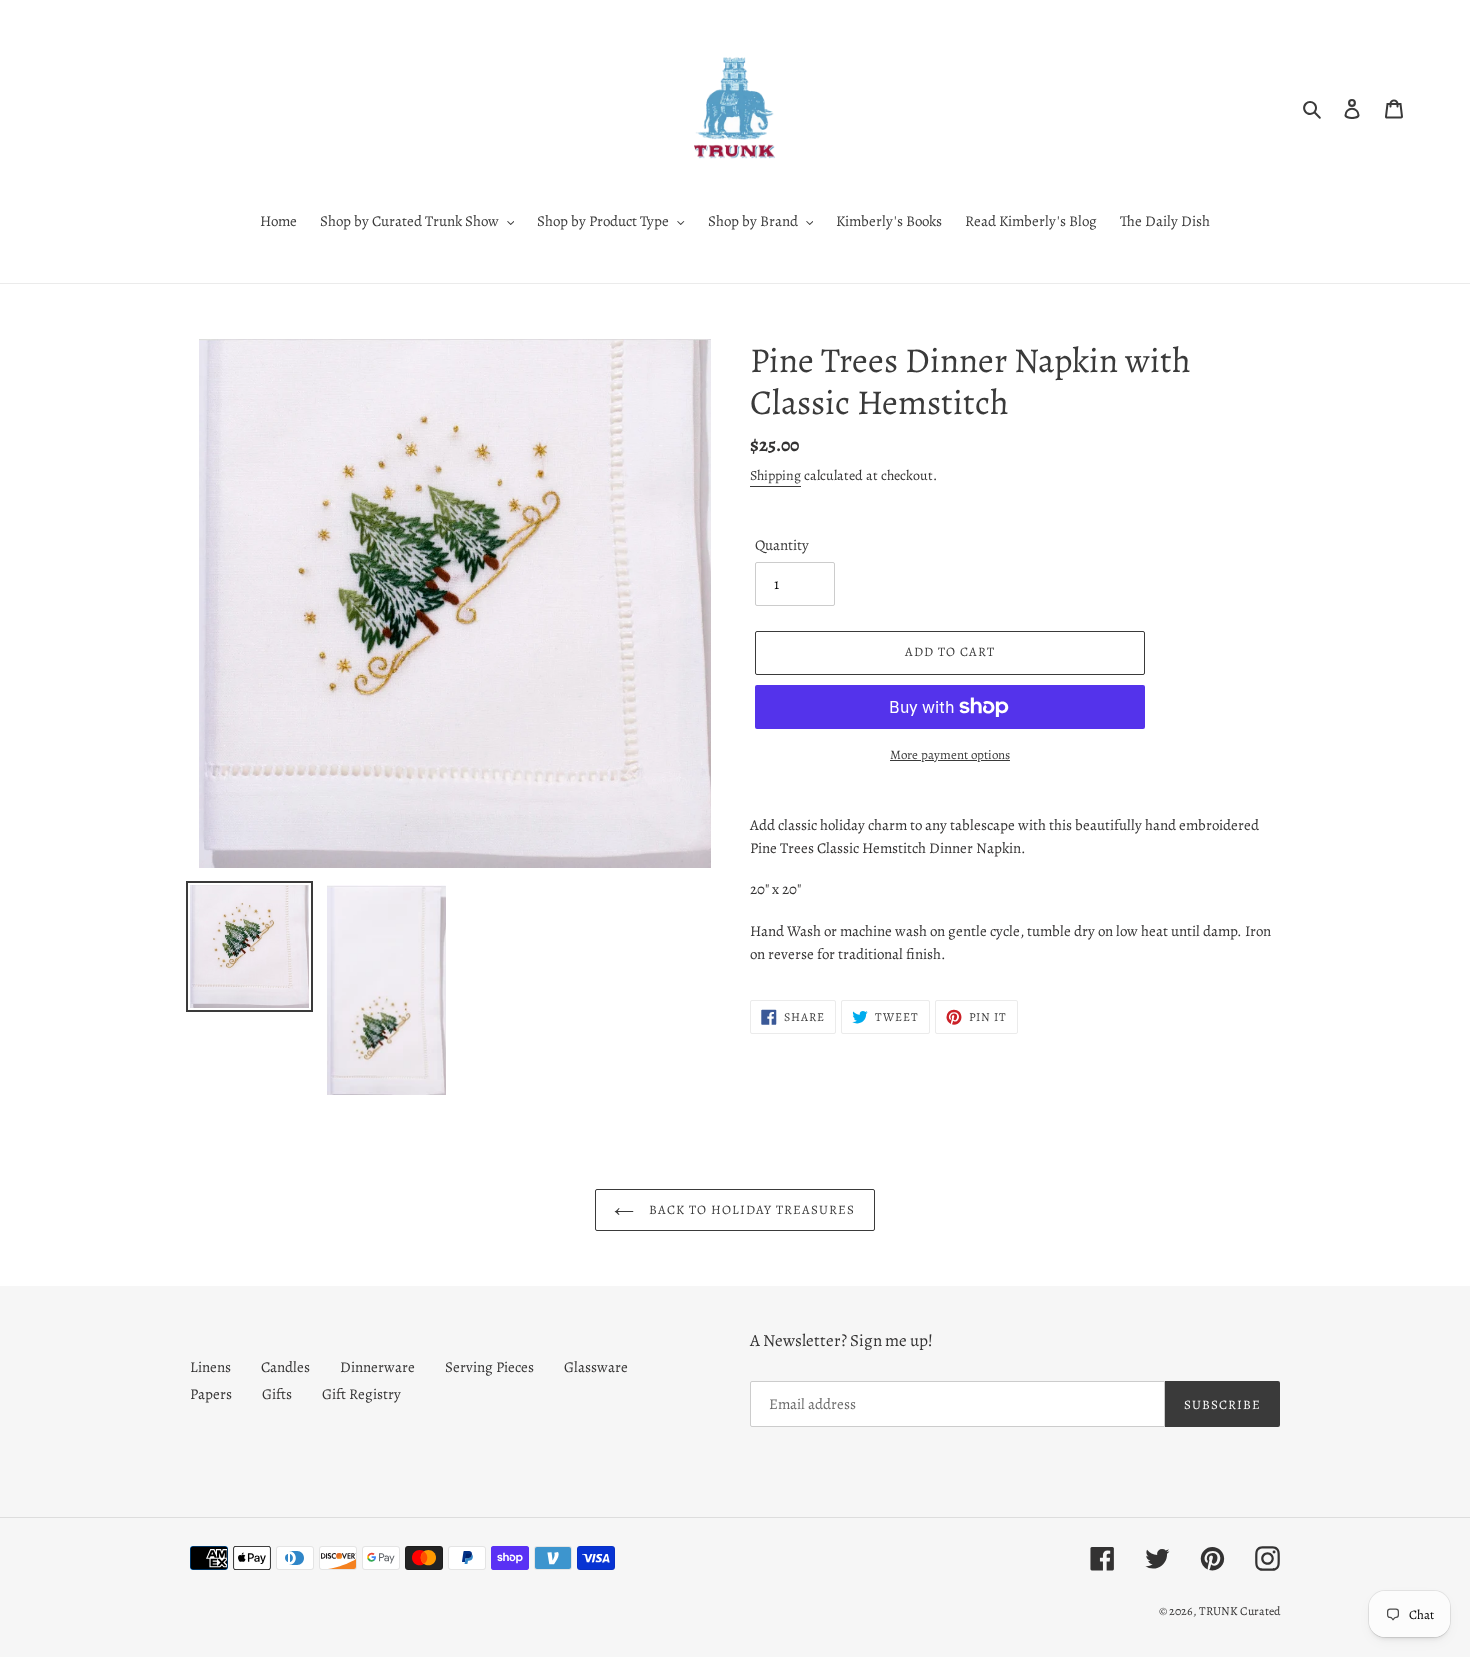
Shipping (775, 475)
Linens (210, 1367)
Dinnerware (377, 1367)
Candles (285, 1367)
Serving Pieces (489, 1367)
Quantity (782, 545)
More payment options (950, 754)
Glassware (596, 1367)
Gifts (277, 1394)
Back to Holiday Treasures (749, 1209)
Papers (211, 1394)
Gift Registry (361, 1394)
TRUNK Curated (1239, 1611)
